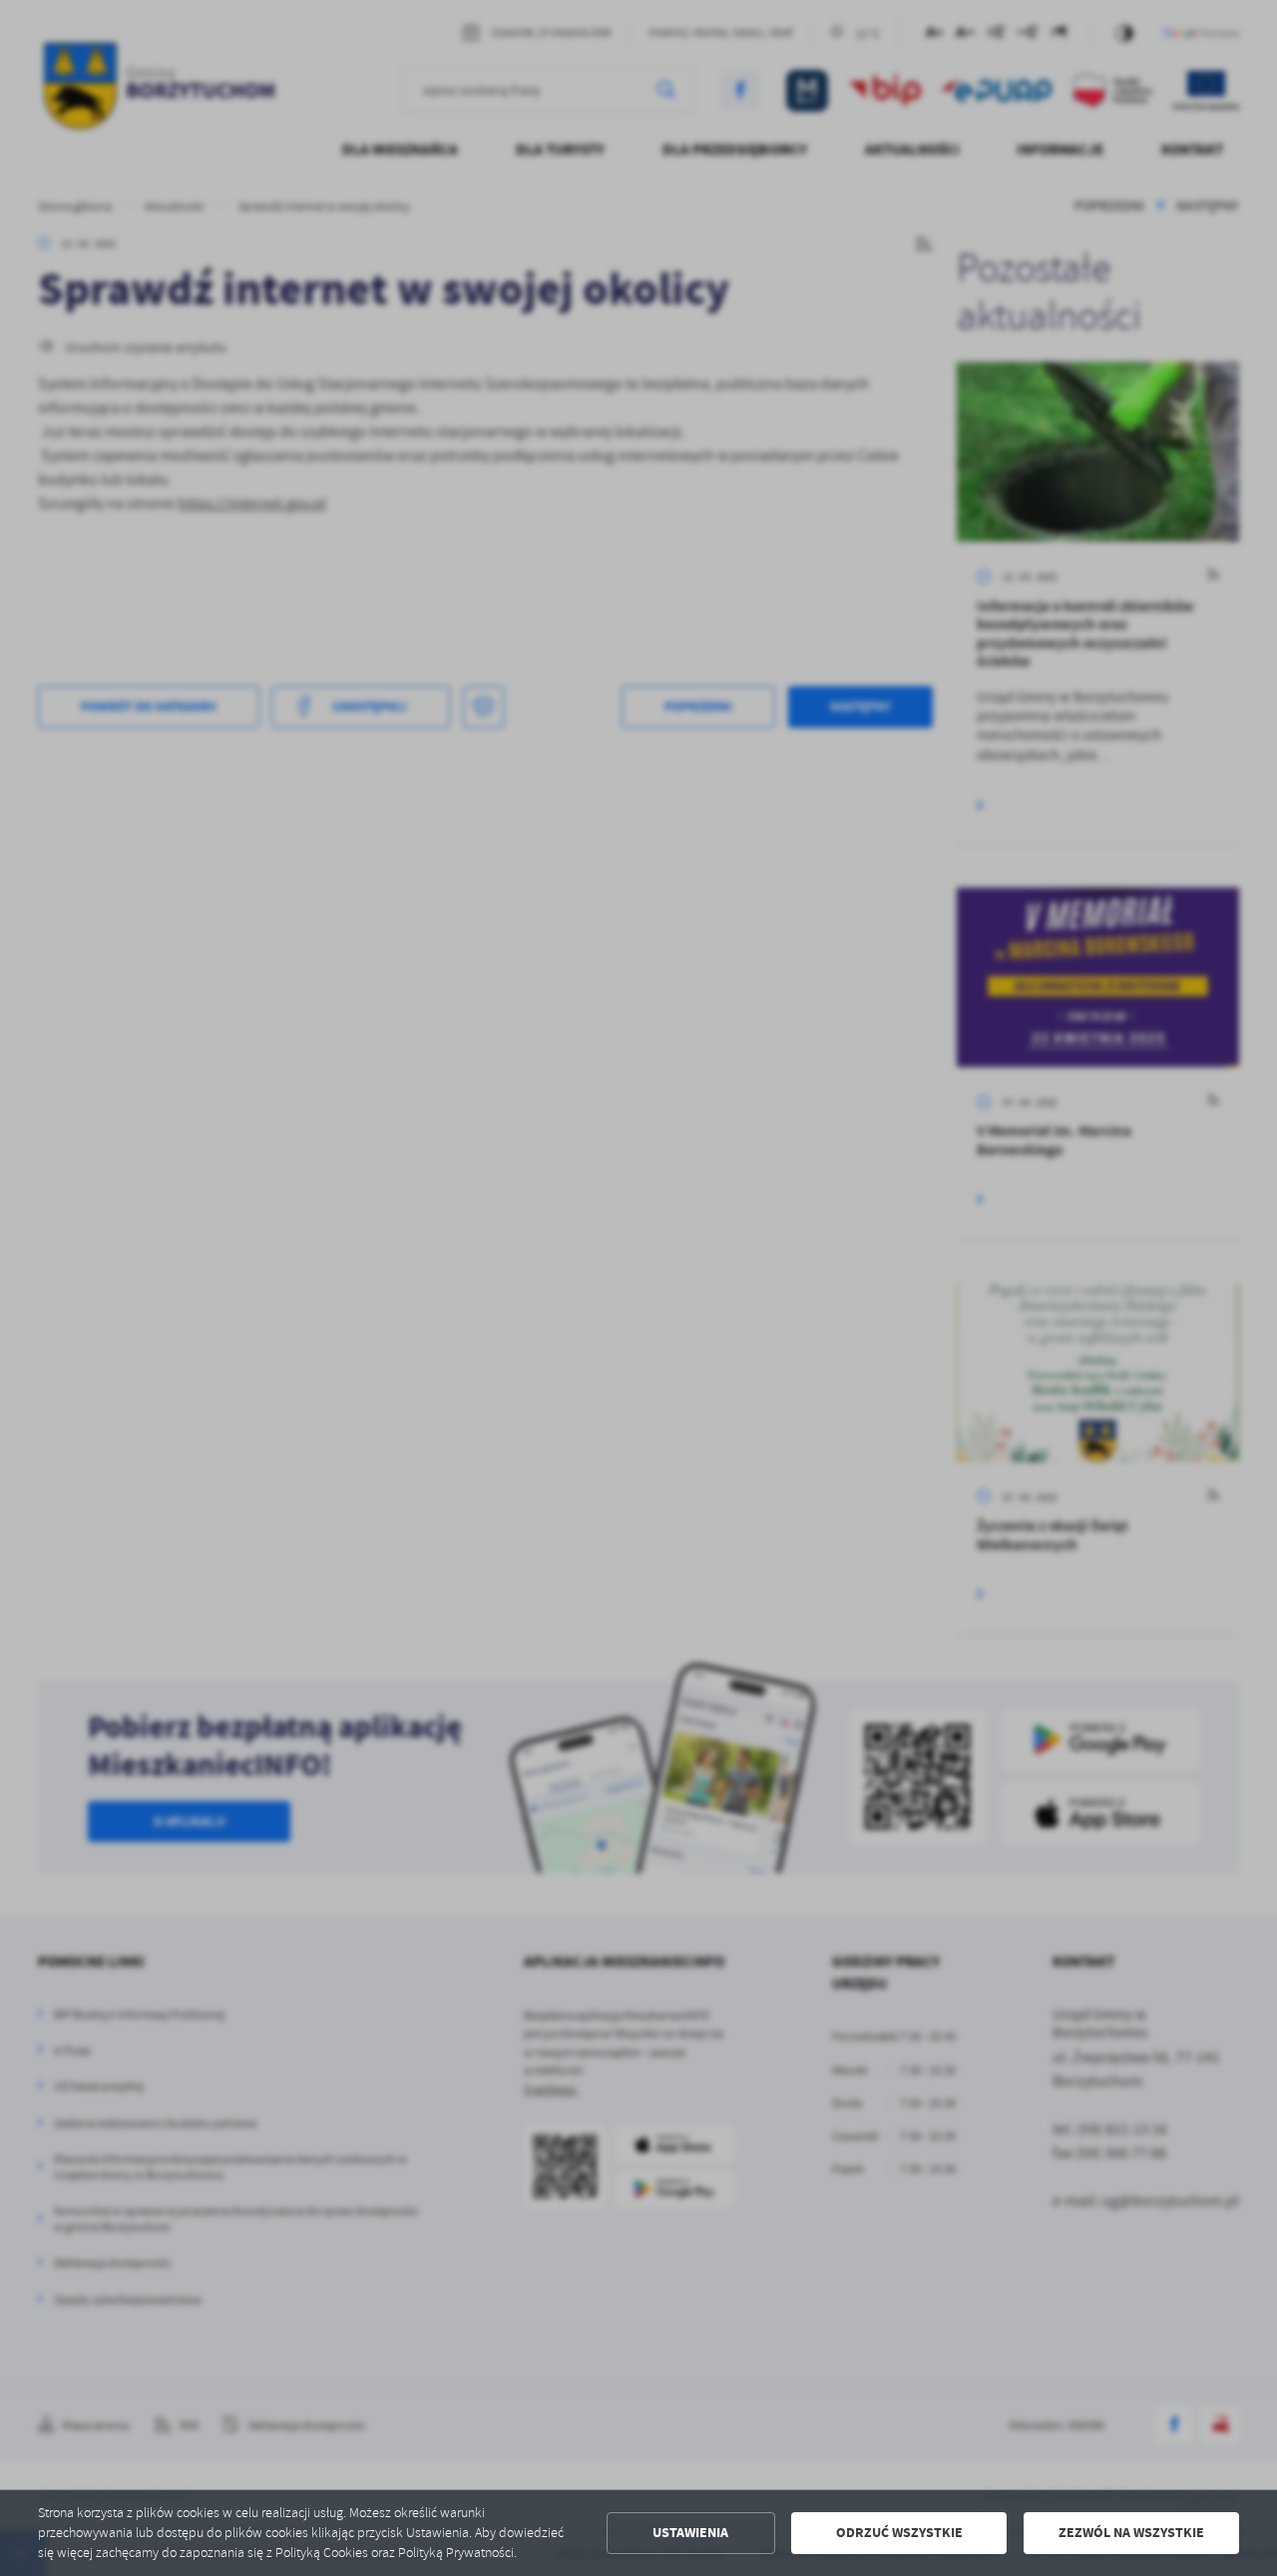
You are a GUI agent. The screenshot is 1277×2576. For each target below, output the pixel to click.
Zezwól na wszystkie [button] (1131, 2533)
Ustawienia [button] (690, 2533)
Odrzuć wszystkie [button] (899, 2533)
